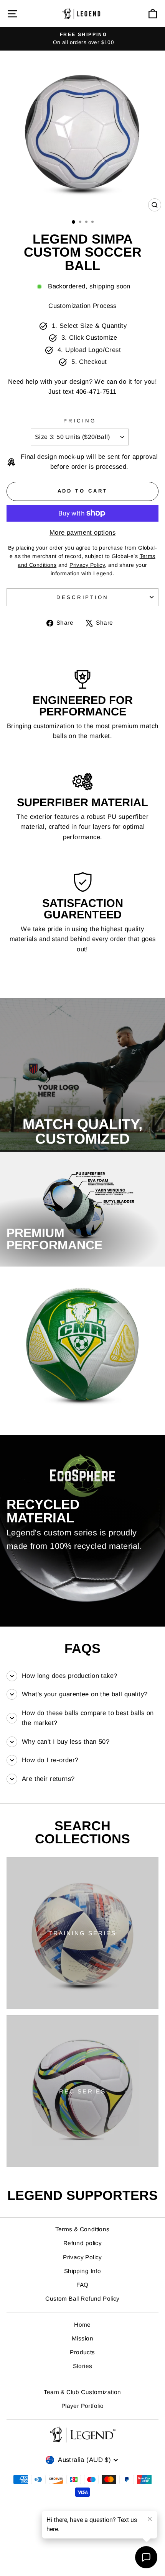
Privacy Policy (82, 2257)
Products (82, 2352)
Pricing (80, 421)
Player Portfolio (83, 2406)
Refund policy (82, 2243)
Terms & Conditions (82, 2229)
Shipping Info (82, 2271)
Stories (83, 2366)
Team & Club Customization (82, 2392)
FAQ (82, 2285)
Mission (82, 2338)
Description (83, 597)
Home (82, 2325)
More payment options (82, 533)
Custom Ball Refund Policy (82, 2299)
